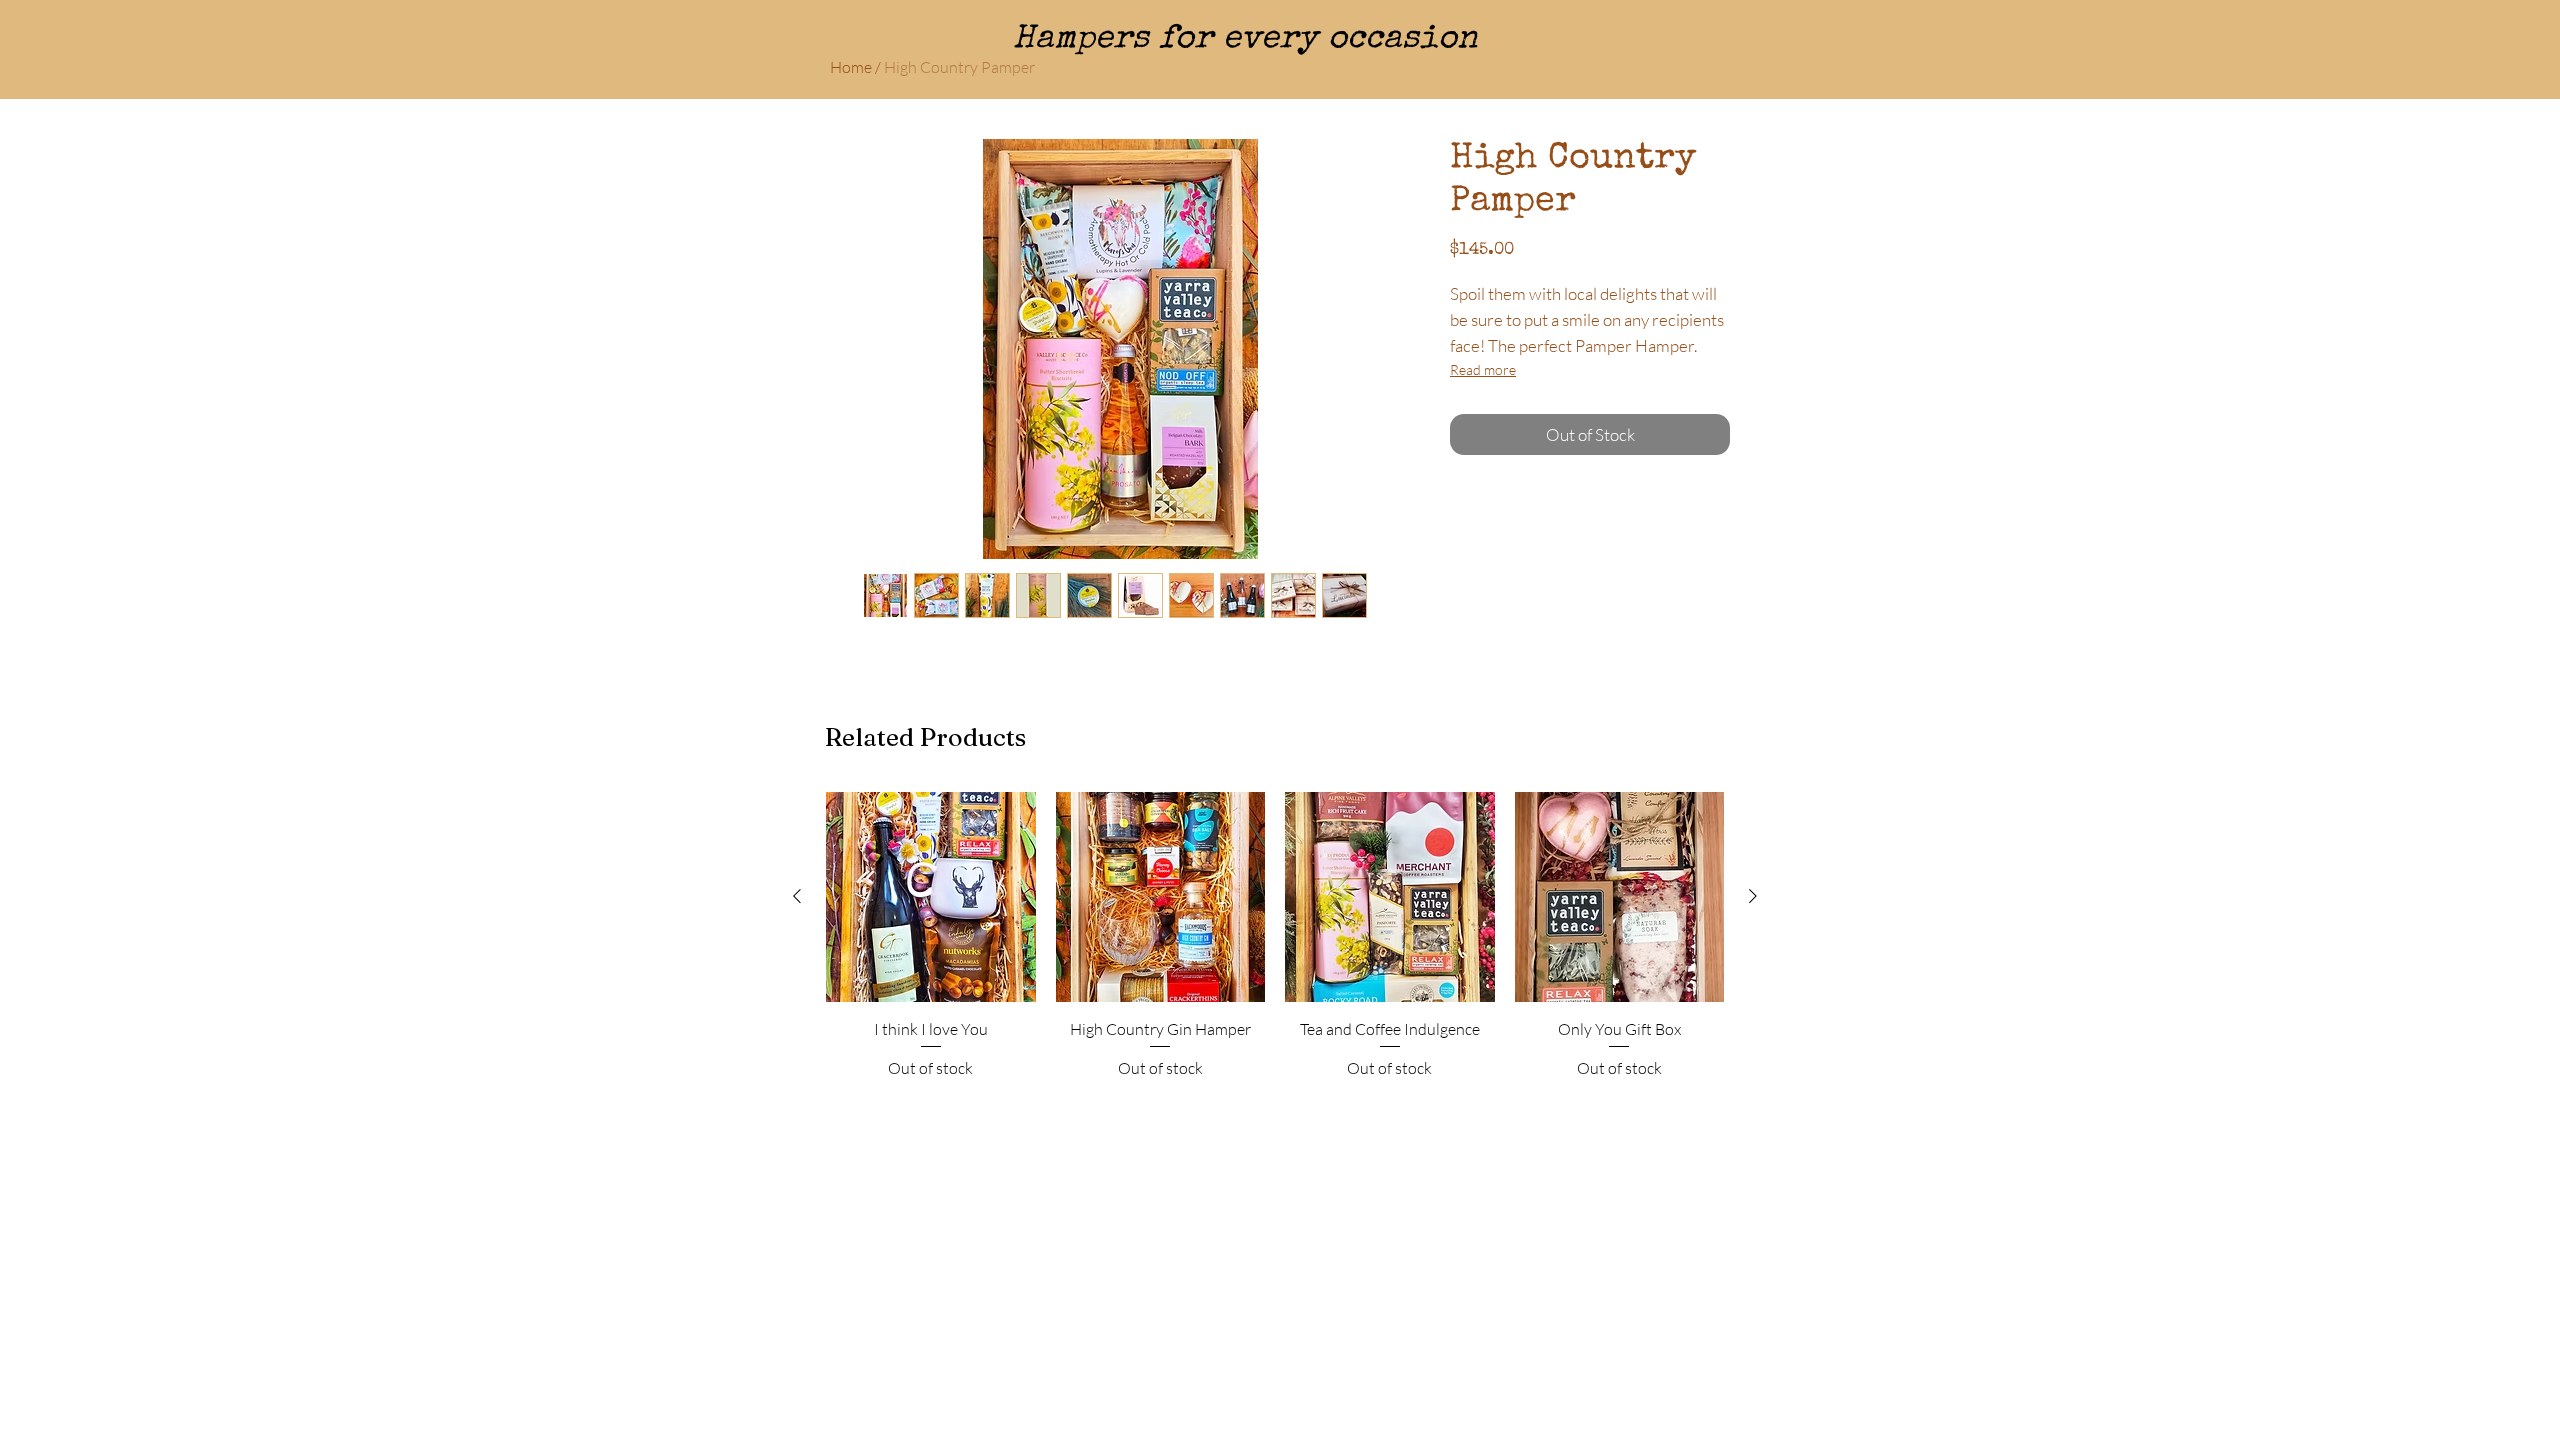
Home (851, 67)
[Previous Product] (797, 896)
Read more (1483, 369)
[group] (1275, 936)
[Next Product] (1753, 896)
